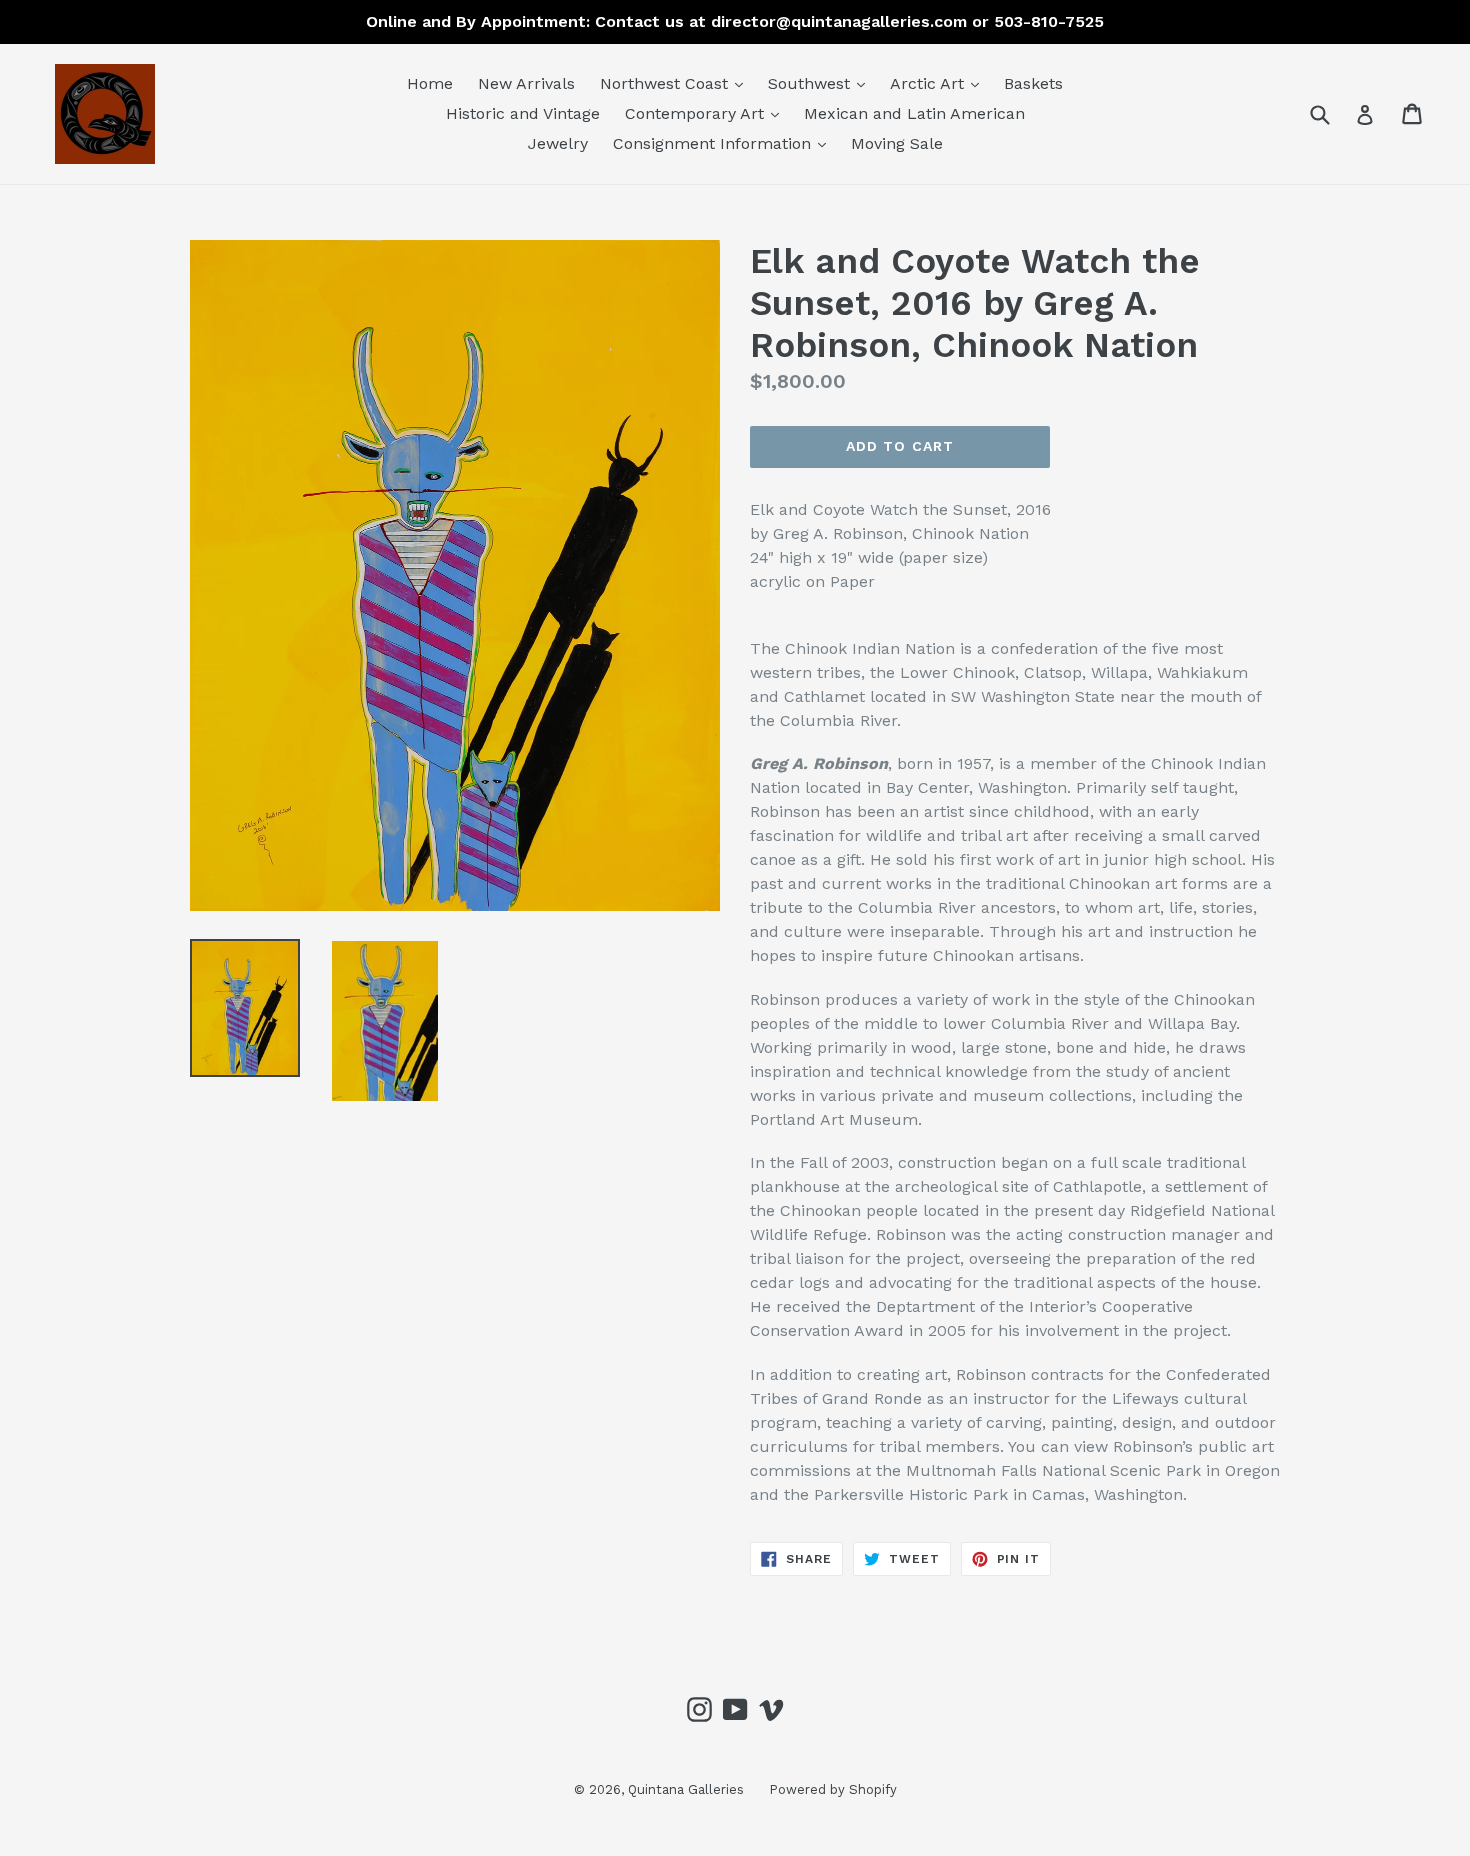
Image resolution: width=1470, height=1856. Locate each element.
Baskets (1033, 83)
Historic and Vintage (523, 113)
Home (430, 83)
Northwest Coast (676, 83)
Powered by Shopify (833, 1789)
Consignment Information (724, 143)
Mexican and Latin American (914, 113)
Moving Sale (897, 143)
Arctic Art (939, 83)
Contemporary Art (707, 113)
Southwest (821, 83)
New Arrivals (526, 83)
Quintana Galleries (686, 1789)
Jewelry (558, 143)
